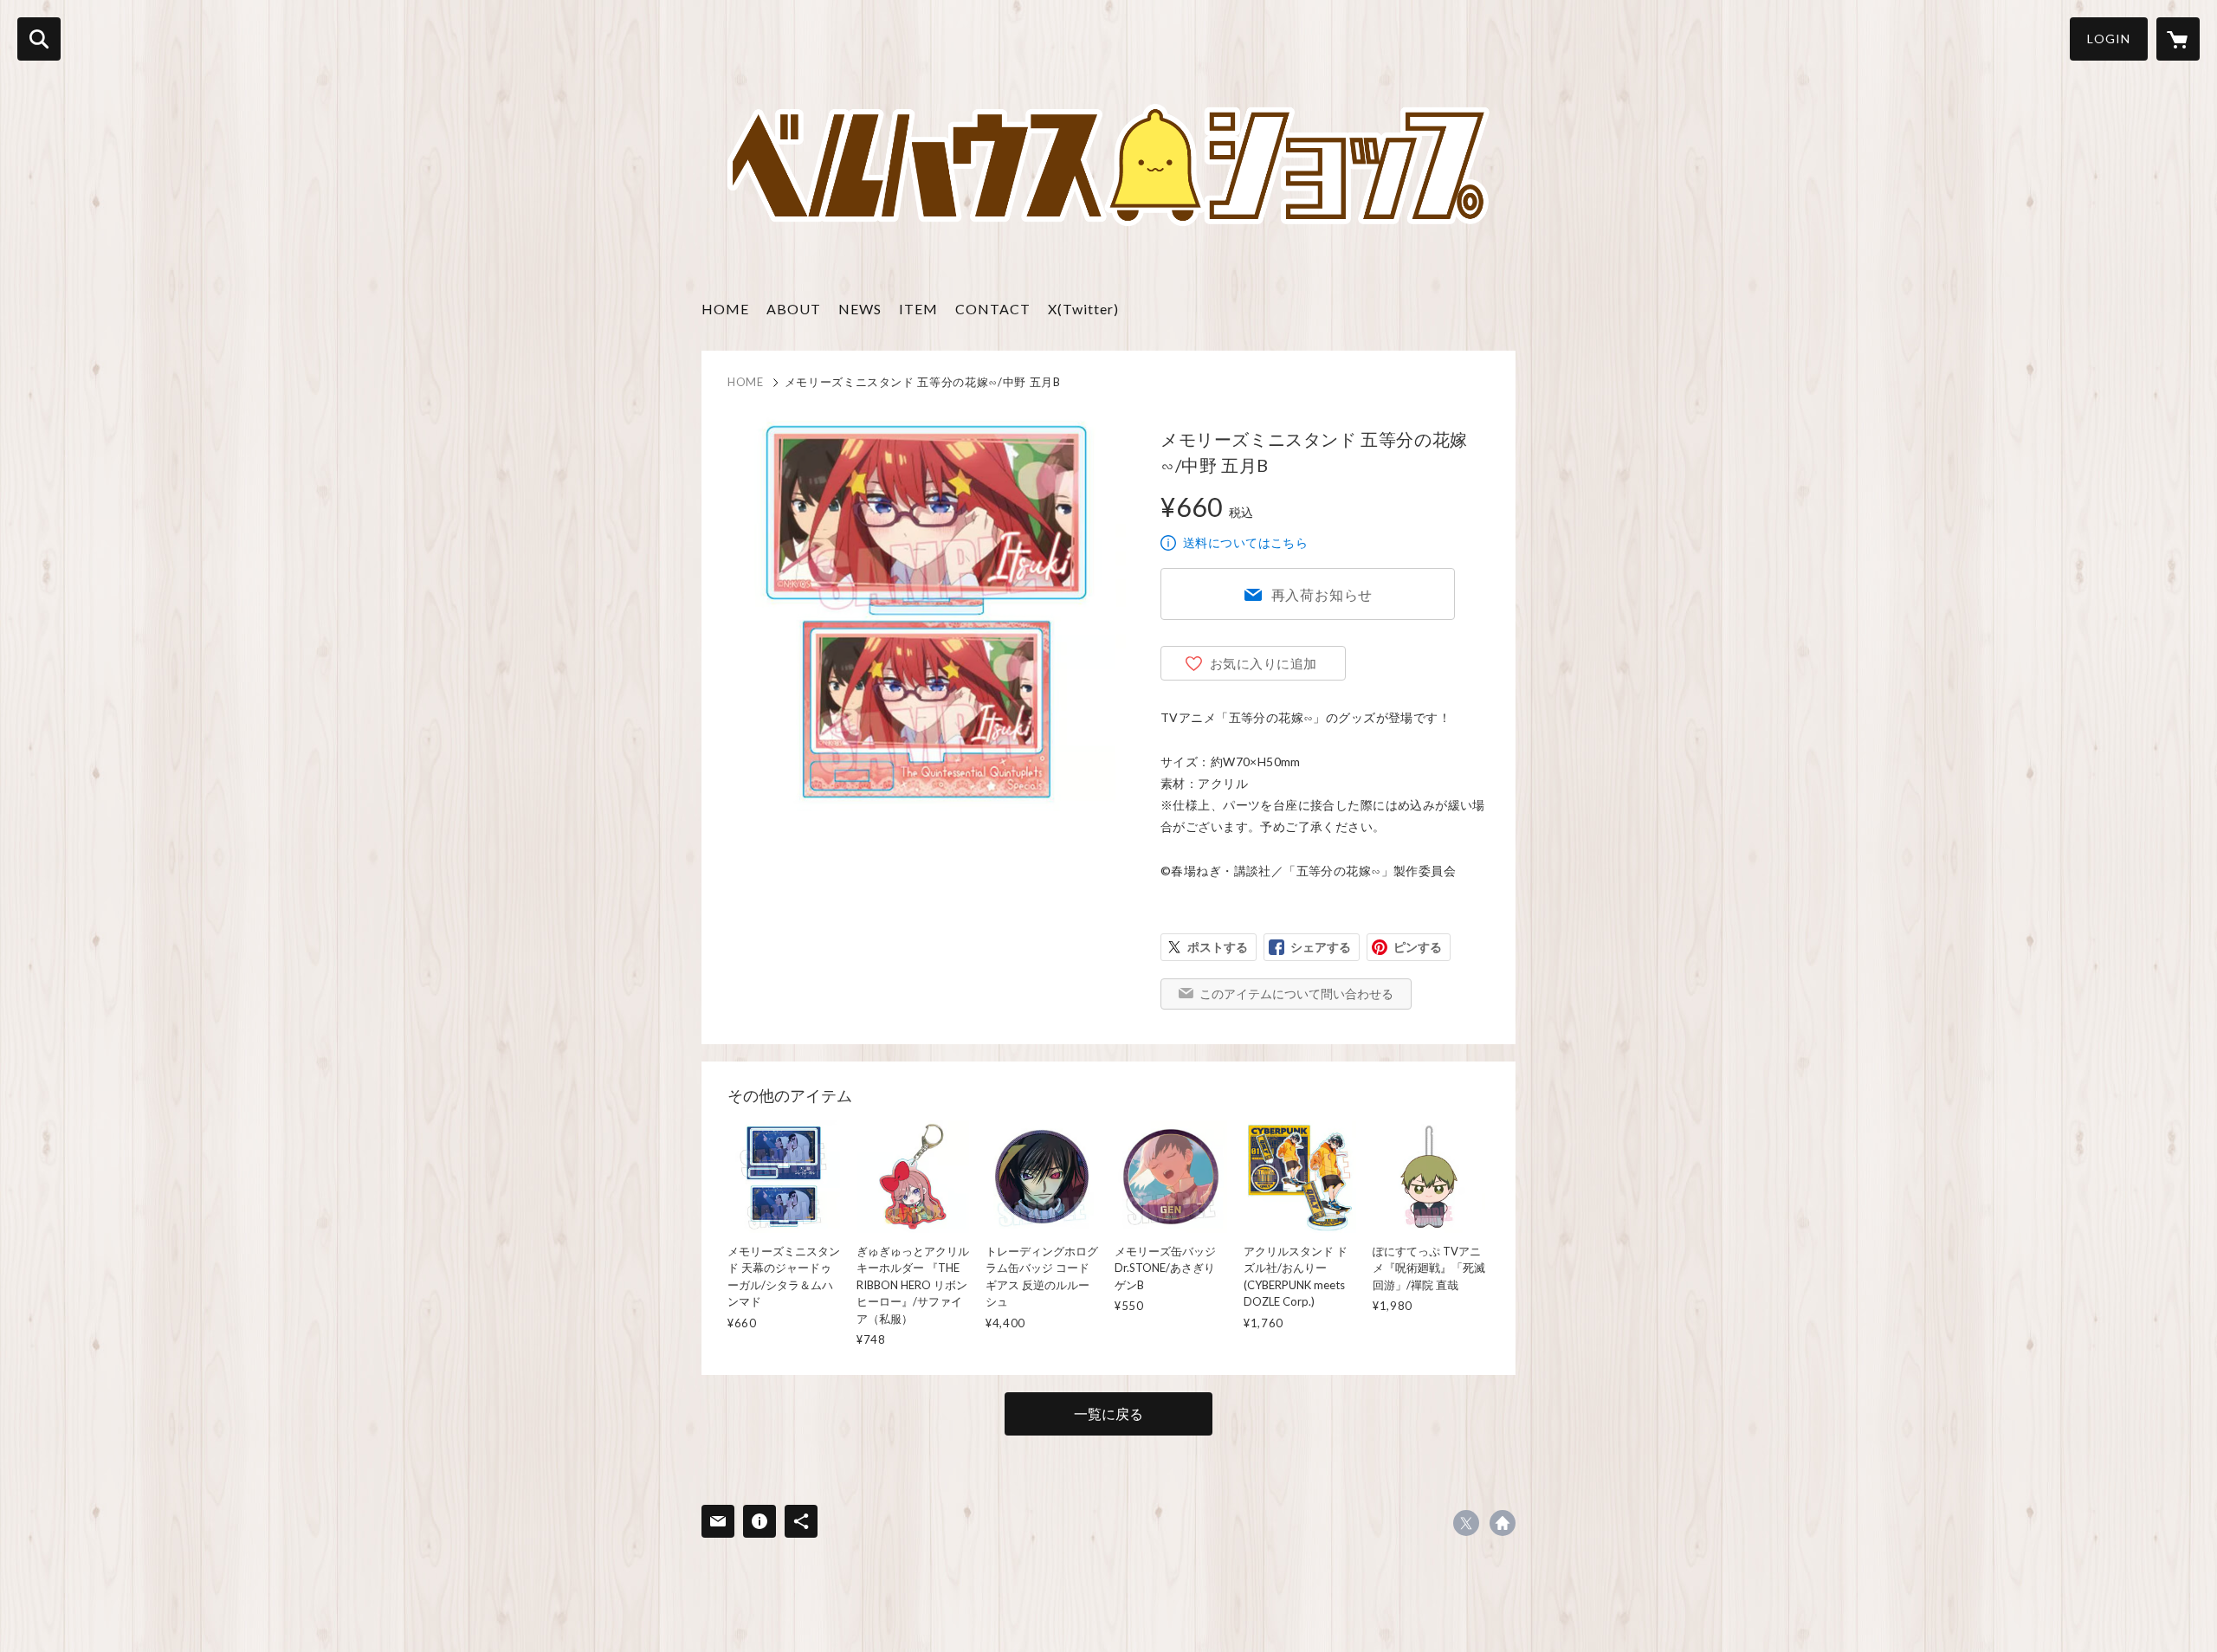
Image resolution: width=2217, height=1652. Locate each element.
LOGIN (2109, 39)
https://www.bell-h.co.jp (1503, 1523)
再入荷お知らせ (1322, 594)
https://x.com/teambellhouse (1466, 1523)
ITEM (918, 309)
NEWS (860, 309)
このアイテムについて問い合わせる (1296, 994)
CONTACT (993, 309)
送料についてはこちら (1245, 542)
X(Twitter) (1083, 309)
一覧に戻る (1108, 1413)
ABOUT (794, 309)
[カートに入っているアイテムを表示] (2178, 39)
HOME (725, 309)
